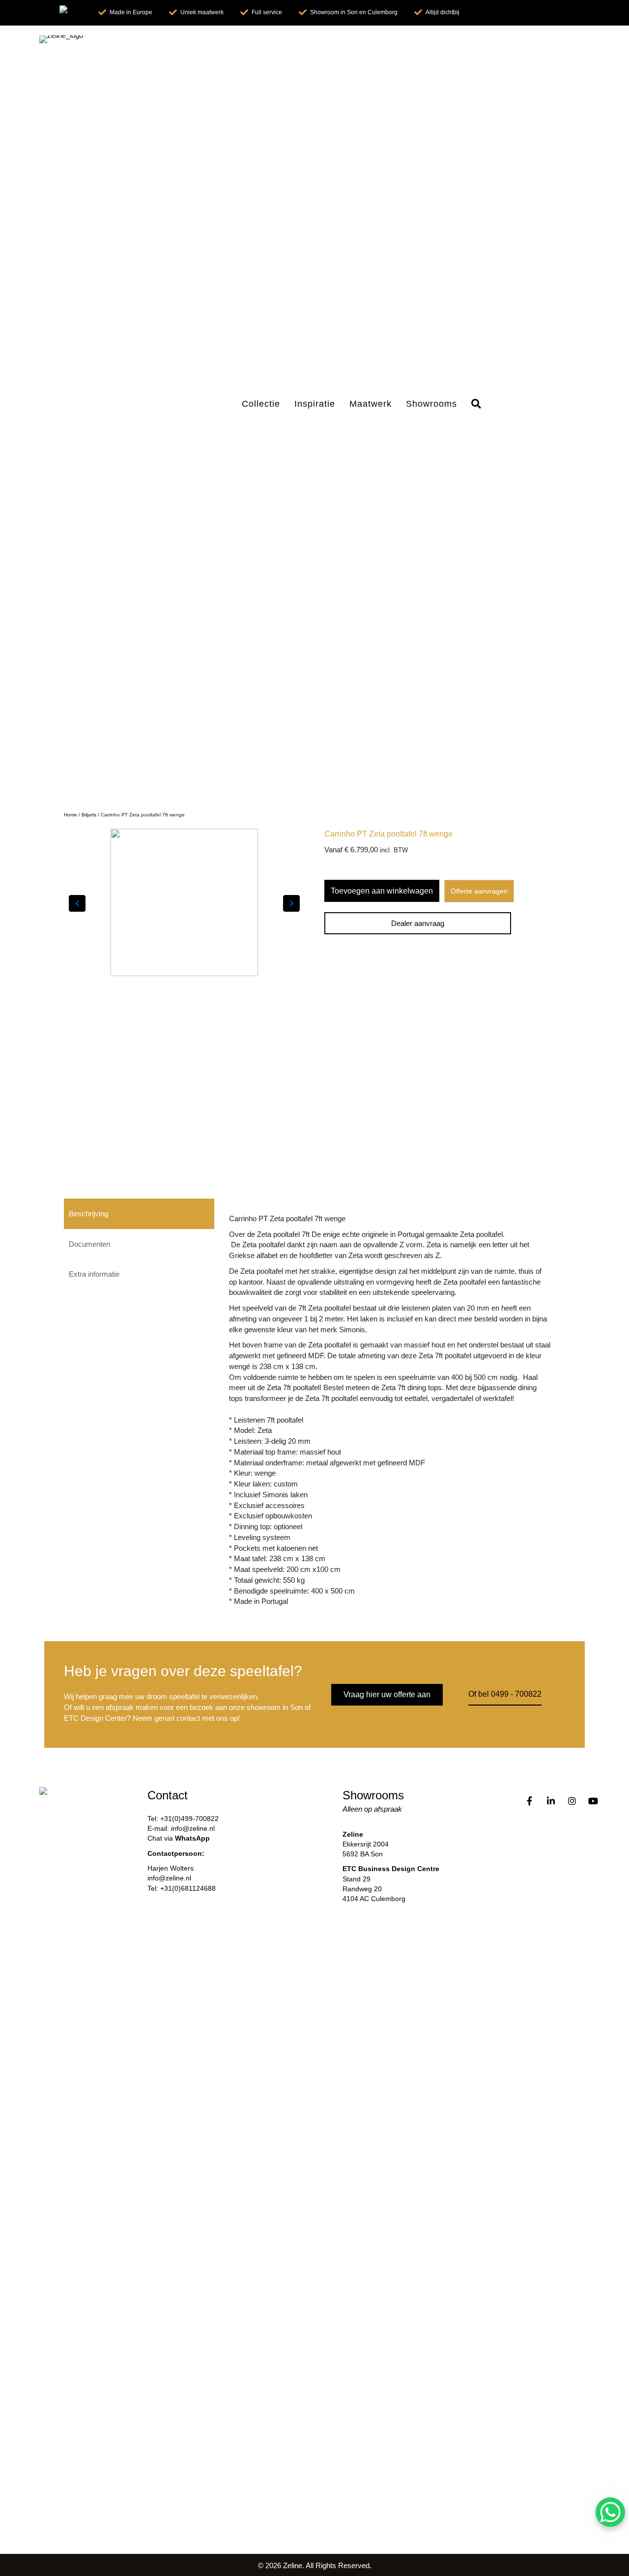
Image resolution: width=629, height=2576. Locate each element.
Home (71, 815)
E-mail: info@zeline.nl (181, 1828)
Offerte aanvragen (479, 891)
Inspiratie (315, 404)
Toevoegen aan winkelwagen (382, 891)
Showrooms (431, 404)
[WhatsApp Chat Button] (610, 2512)
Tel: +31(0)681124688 (182, 1888)
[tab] (139, 1214)
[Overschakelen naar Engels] (71, 13)
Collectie (261, 404)
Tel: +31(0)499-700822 (183, 1819)
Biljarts (89, 815)
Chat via (179, 1838)
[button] (478, 404)
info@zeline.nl (169, 1878)
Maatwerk (371, 404)
